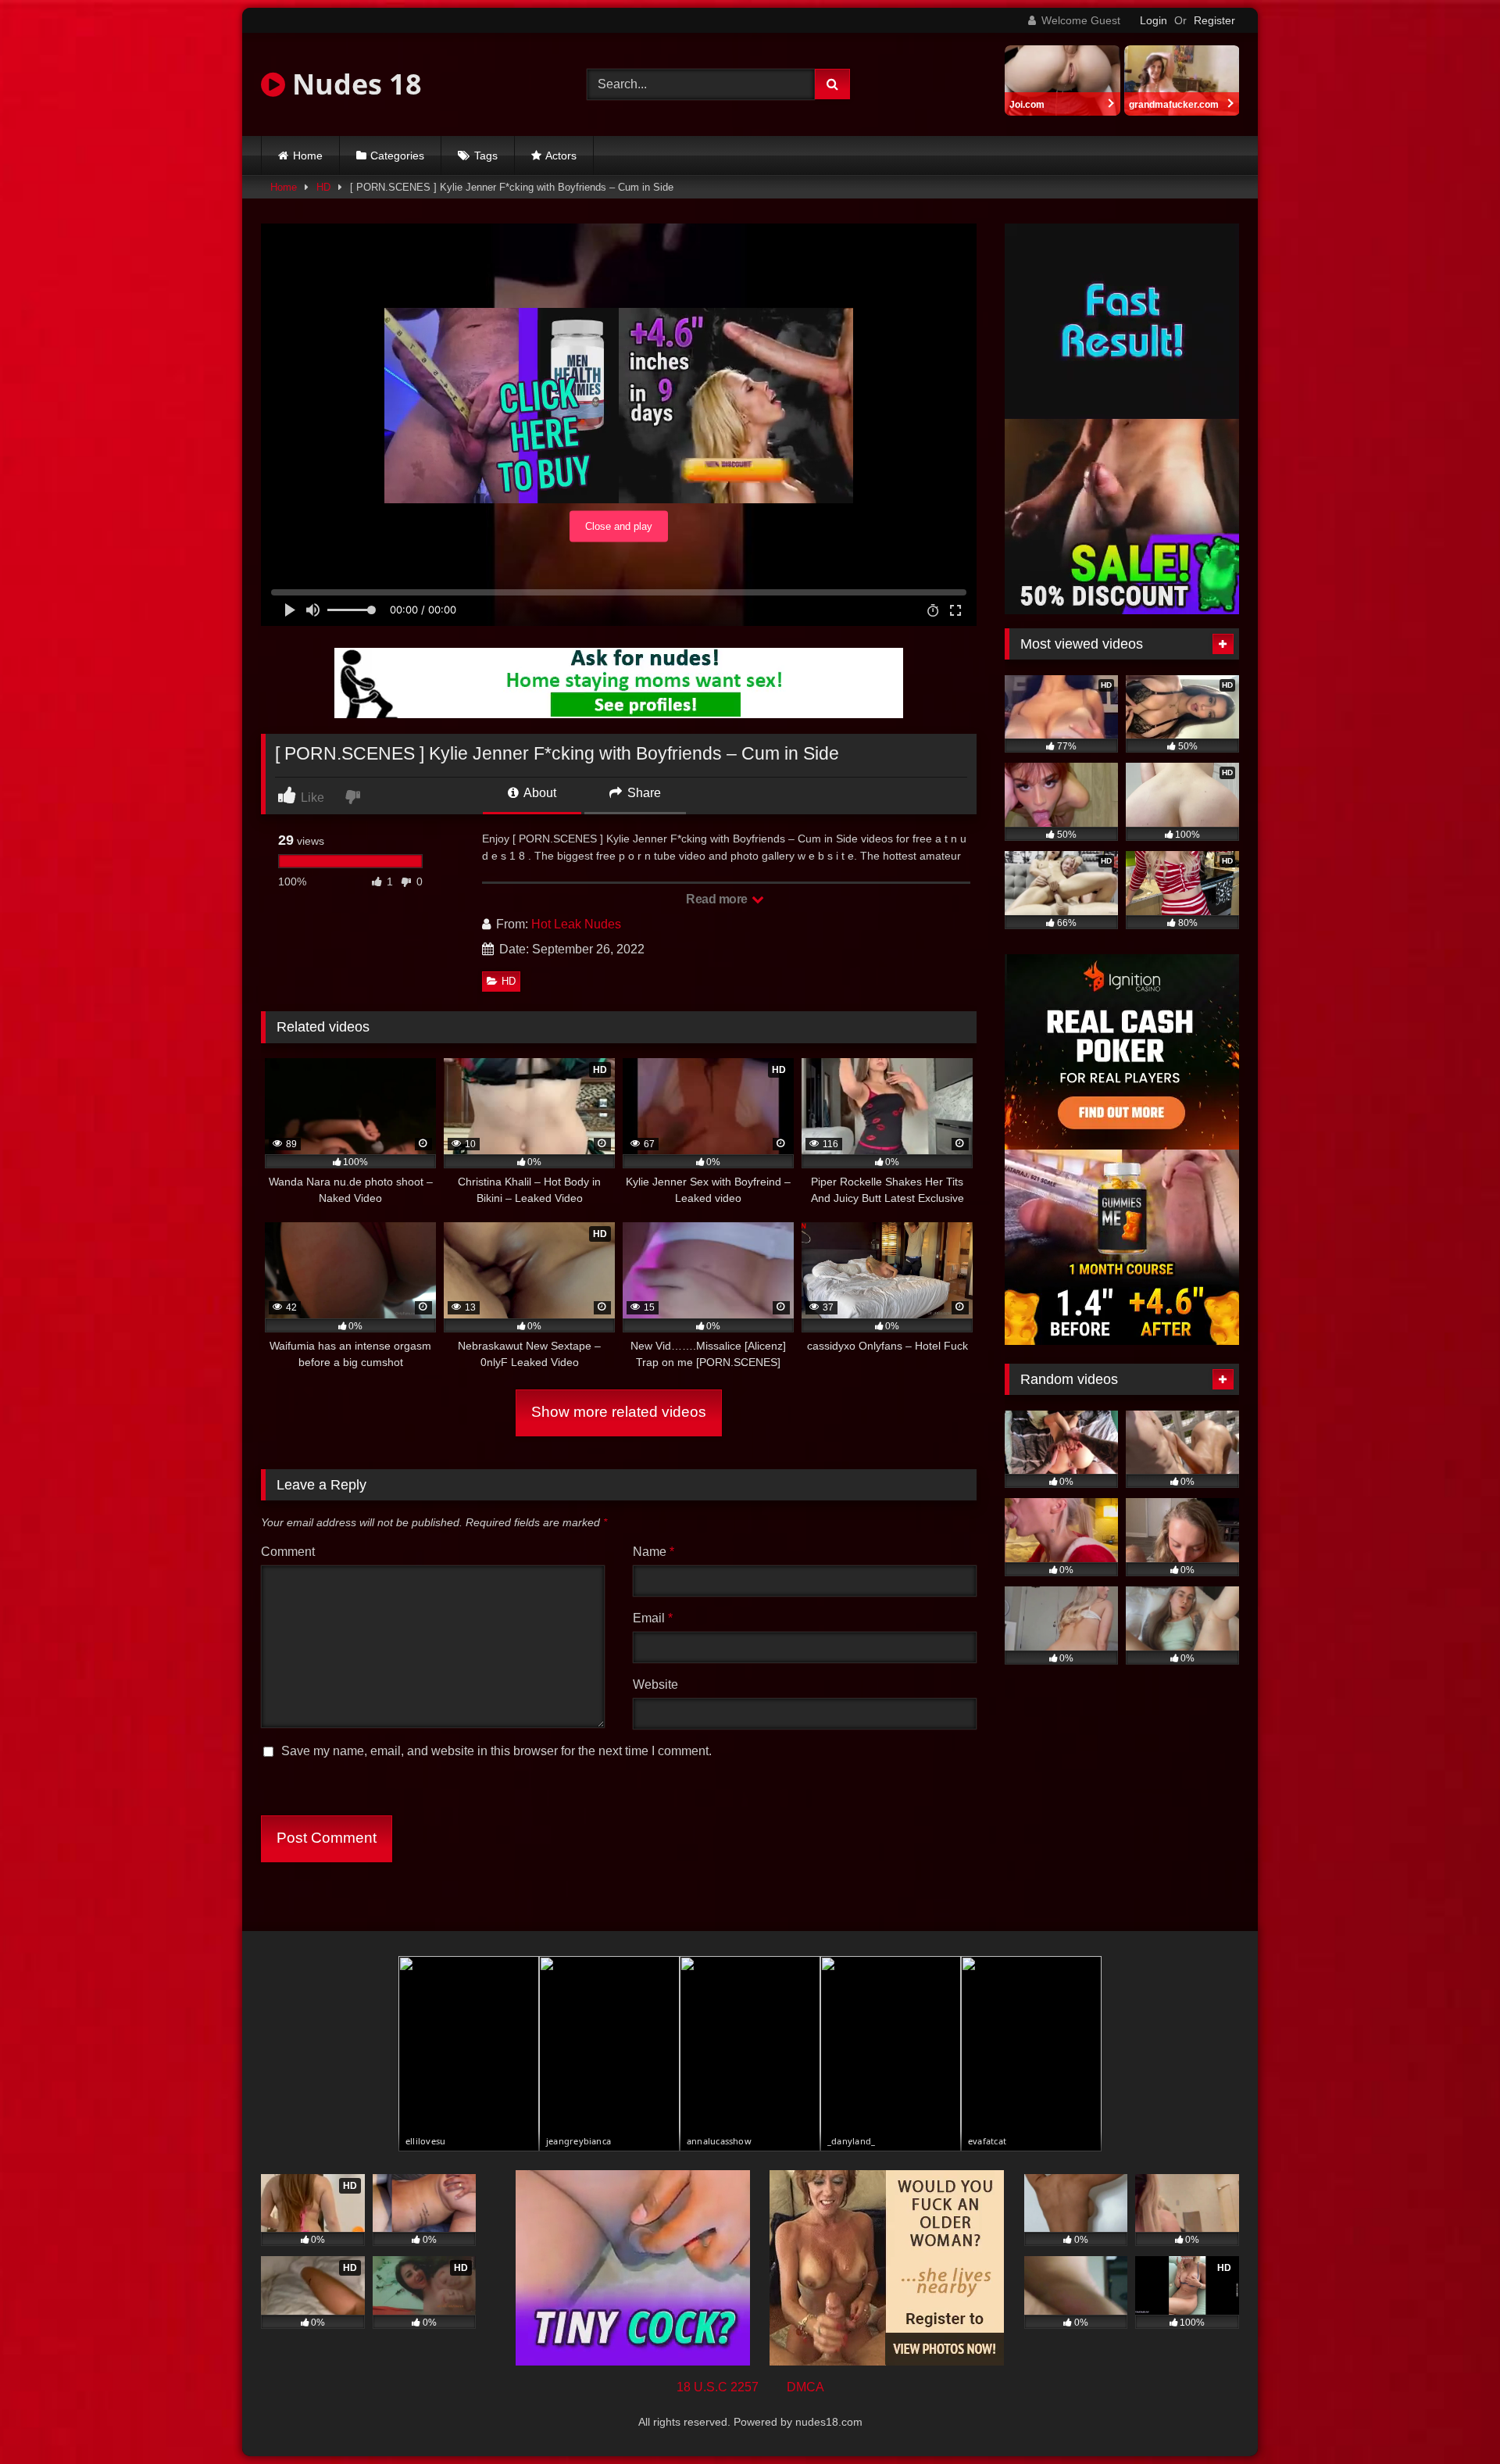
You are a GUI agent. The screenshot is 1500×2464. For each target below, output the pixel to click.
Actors (561, 156)
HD (323, 187)
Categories (397, 156)
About (539, 793)
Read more (718, 899)
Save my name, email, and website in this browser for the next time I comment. (496, 1751)
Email (653, 1618)
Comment (288, 1552)
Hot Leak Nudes (576, 924)
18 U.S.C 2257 (718, 2387)
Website (655, 1684)
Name (654, 1552)
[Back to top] (1452, 2418)
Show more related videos (619, 1412)
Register (1214, 20)
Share (643, 793)
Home (308, 156)
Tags (486, 156)
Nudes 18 (354, 84)
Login (1154, 20)
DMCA (805, 2387)
